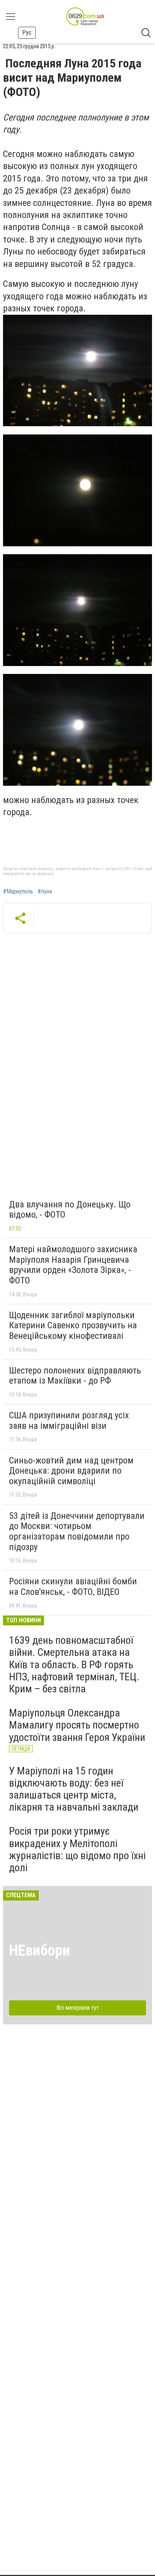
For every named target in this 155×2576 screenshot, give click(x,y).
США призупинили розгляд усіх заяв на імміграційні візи (69, 1421)
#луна (45, 892)
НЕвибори (40, 1950)
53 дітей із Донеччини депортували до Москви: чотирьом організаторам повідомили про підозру (77, 1531)
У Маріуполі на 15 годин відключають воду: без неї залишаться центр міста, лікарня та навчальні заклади (74, 1789)
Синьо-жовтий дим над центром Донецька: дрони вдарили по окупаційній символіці (71, 1471)
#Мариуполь (18, 892)
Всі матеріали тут (78, 2008)
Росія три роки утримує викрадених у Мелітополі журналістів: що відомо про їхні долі (77, 1849)
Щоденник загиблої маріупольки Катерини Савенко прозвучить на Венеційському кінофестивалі (73, 1325)
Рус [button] (27, 33)
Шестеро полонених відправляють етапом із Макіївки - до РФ (75, 1376)
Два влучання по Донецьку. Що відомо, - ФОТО (70, 1210)
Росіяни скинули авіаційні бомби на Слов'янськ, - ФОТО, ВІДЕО (73, 1587)
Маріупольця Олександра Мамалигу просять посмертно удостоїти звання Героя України (77, 1725)
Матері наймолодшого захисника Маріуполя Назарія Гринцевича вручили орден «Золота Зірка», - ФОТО (73, 1265)
